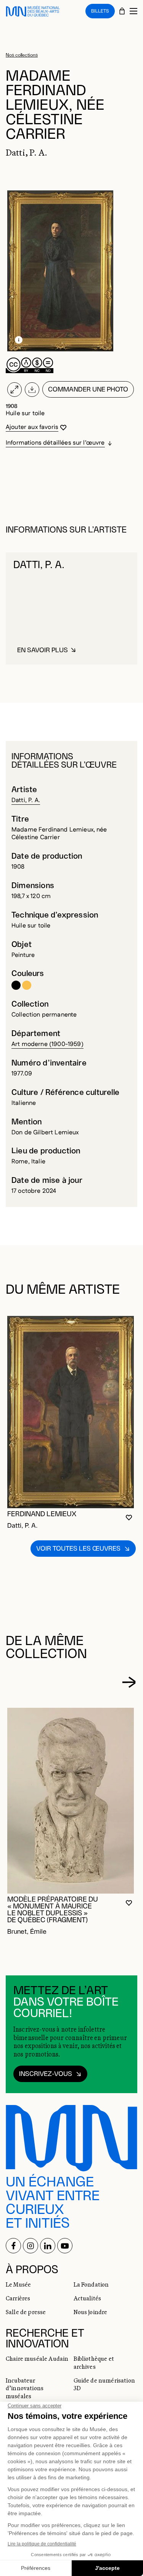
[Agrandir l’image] (14, 390)
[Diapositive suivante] (129, 1682)
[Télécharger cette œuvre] (32, 390)
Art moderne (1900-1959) (47, 1044)
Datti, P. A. (26, 800)
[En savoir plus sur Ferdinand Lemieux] (71, 1412)
